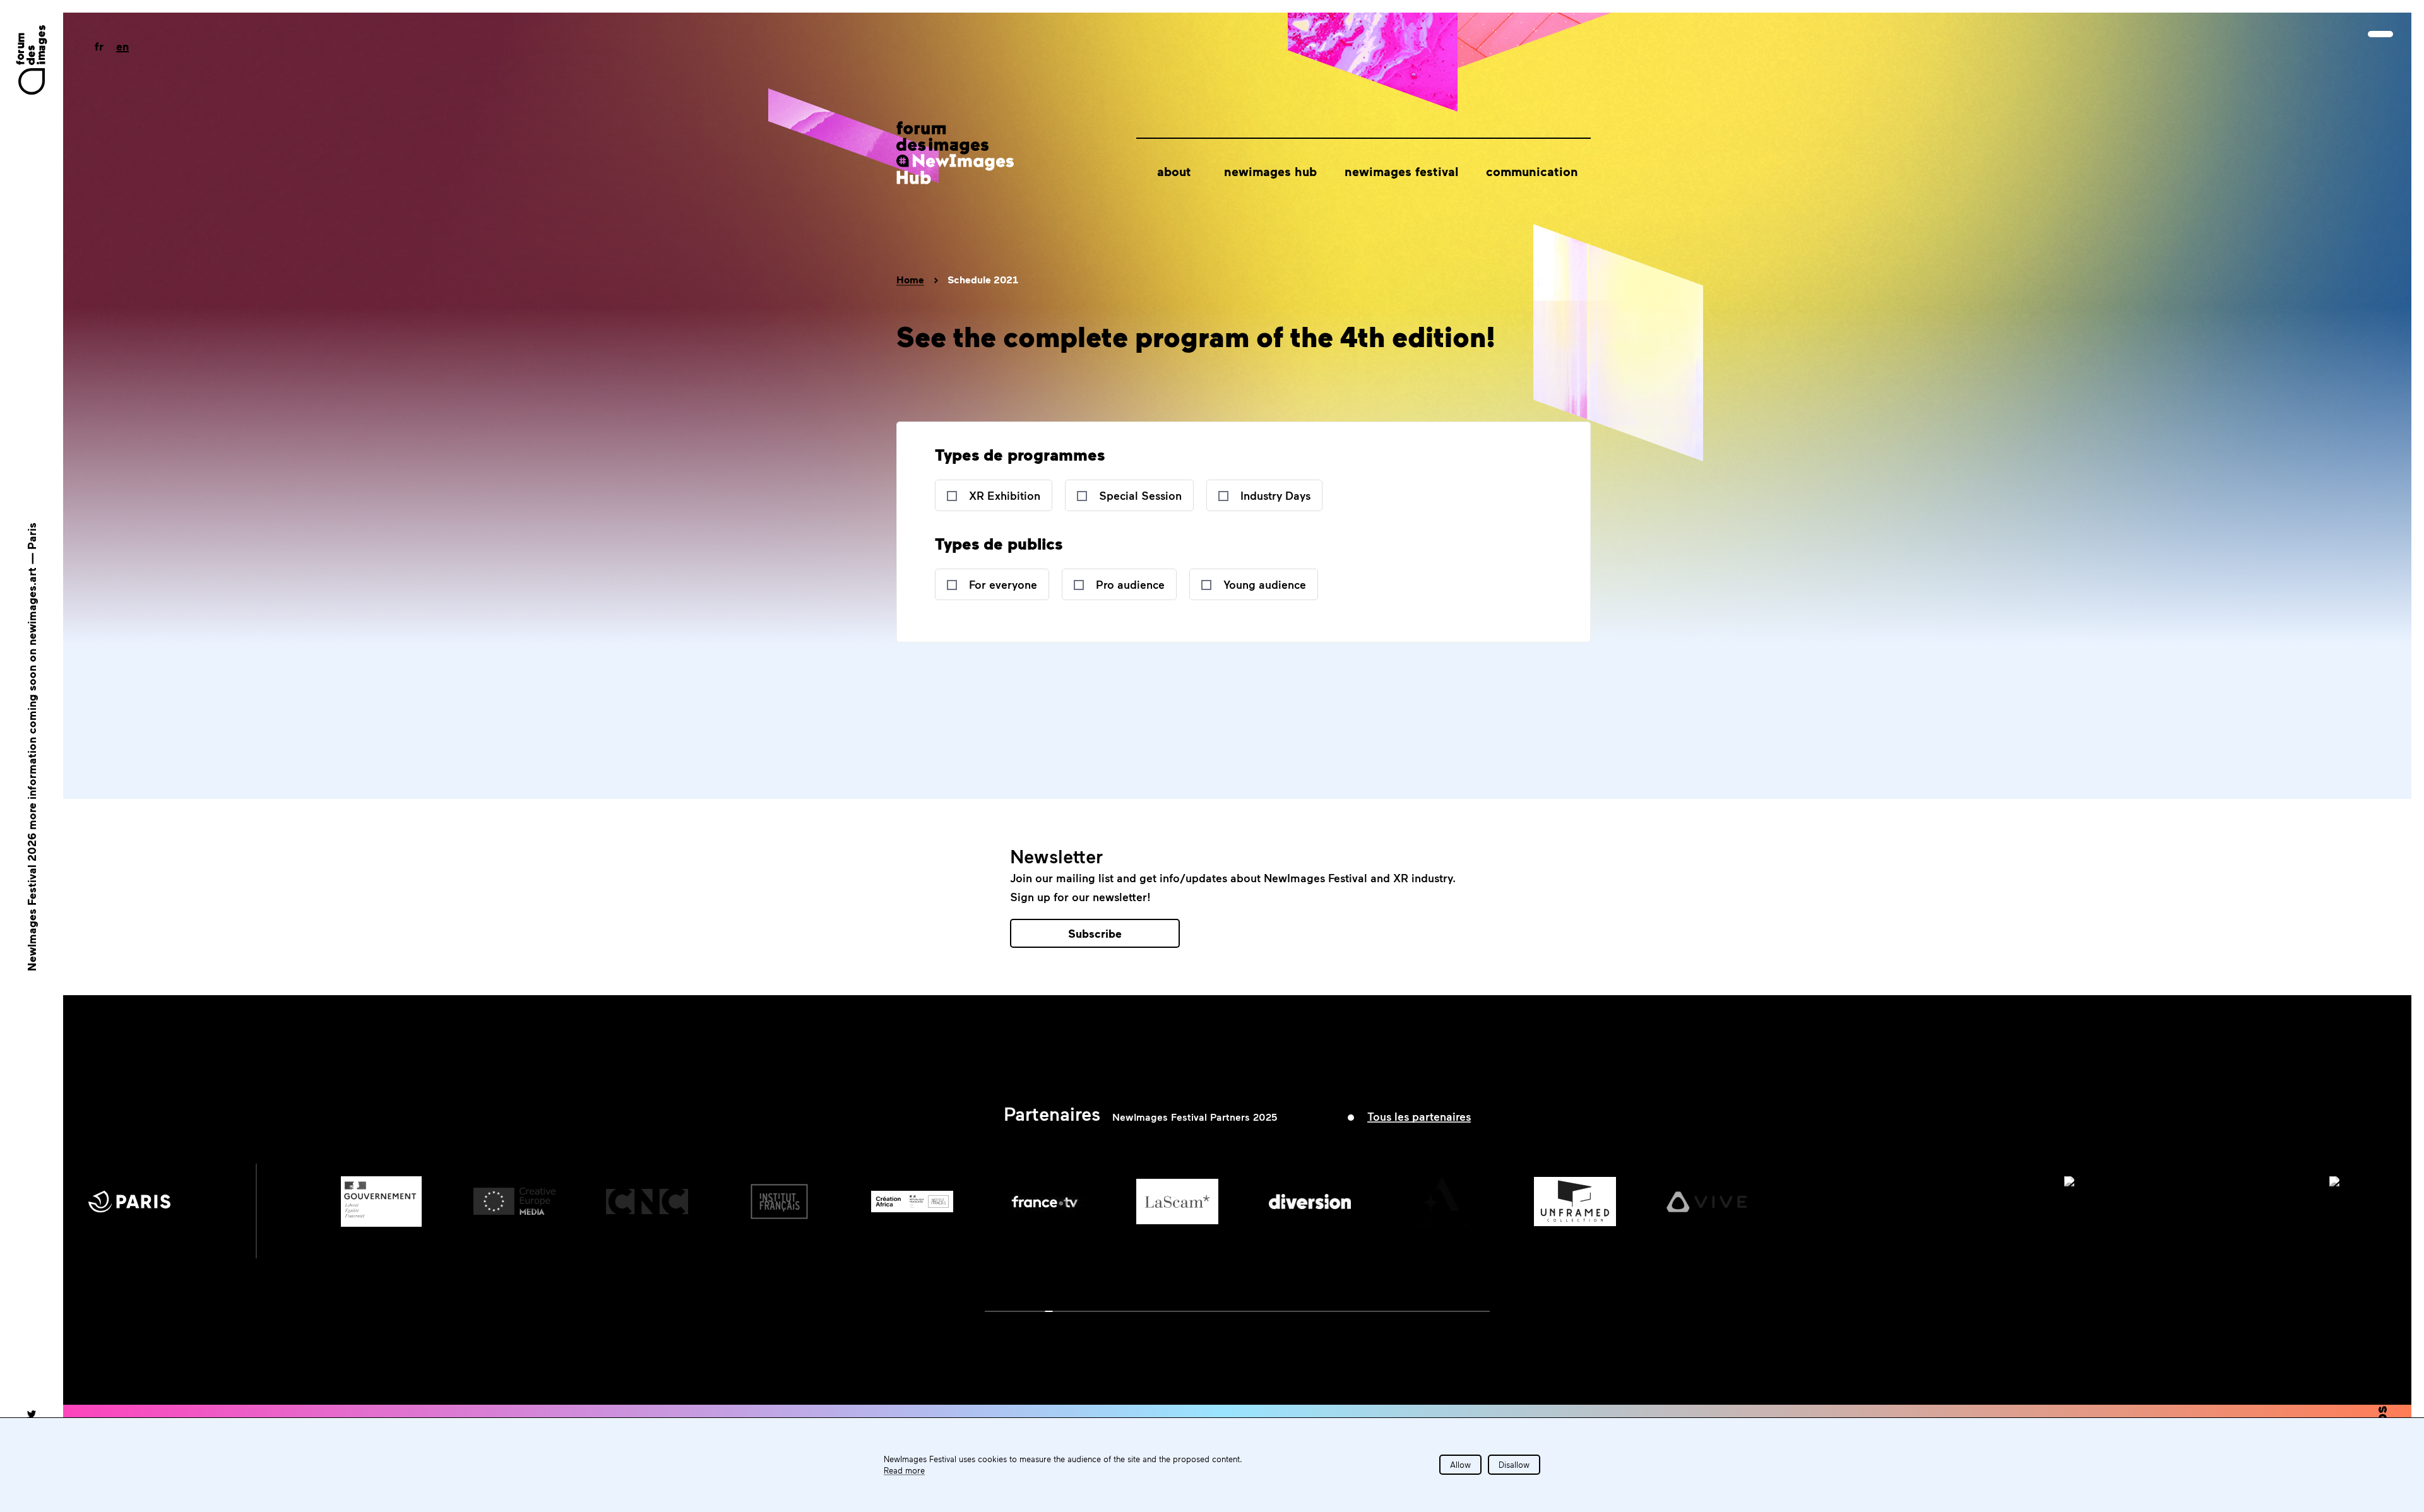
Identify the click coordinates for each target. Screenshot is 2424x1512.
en (122, 46)
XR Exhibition (1005, 495)
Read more (904, 1470)
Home (910, 280)
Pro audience (1130, 584)
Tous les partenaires (1419, 1116)
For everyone (1003, 584)
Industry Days (1275, 495)
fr (99, 46)
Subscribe (1095, 933)
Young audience (1265, 584)
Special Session (1140, 495)
